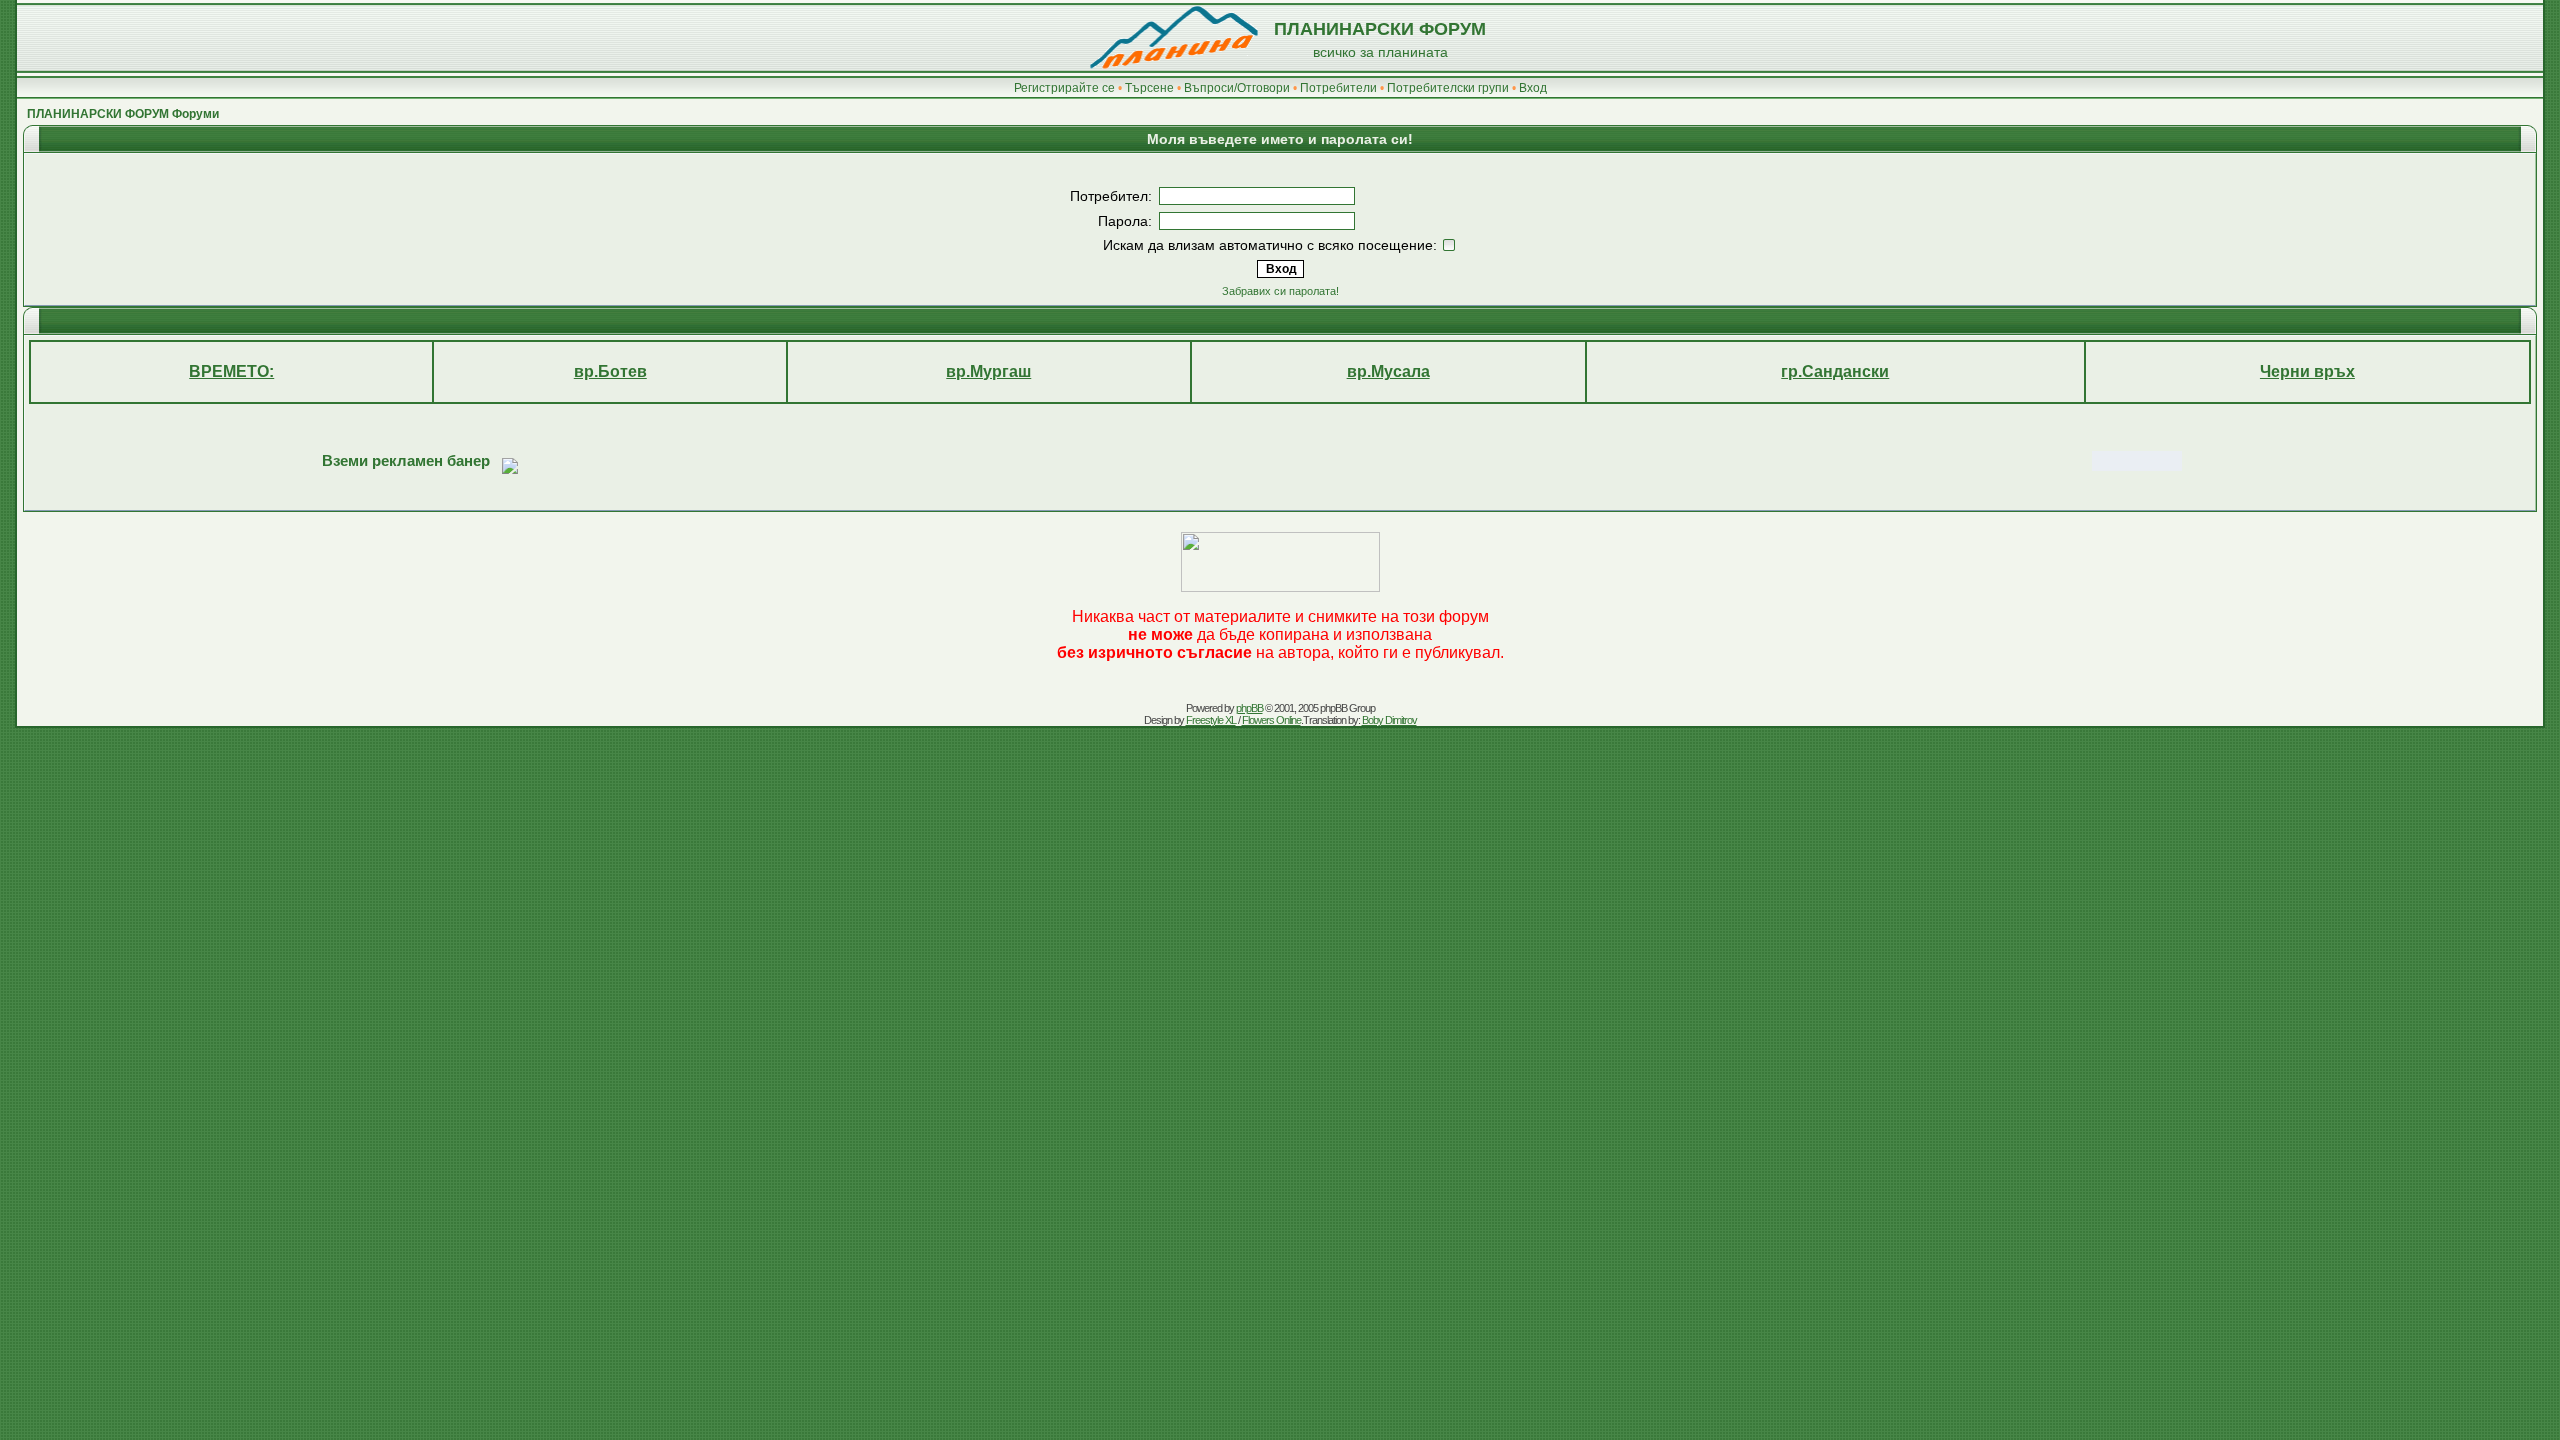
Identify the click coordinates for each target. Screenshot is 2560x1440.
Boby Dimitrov (1389, 720)
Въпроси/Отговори (1237, 88)
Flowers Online (1271, 720)
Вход (1533, 88)
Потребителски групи (1448, 88)
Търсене (1149, 88)
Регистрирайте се (1064, 88)
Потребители (1338, 88)
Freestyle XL (1211, 720)
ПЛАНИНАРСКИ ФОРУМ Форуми (123, 114)
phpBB (1249, 708)
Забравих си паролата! (1280, 291)
